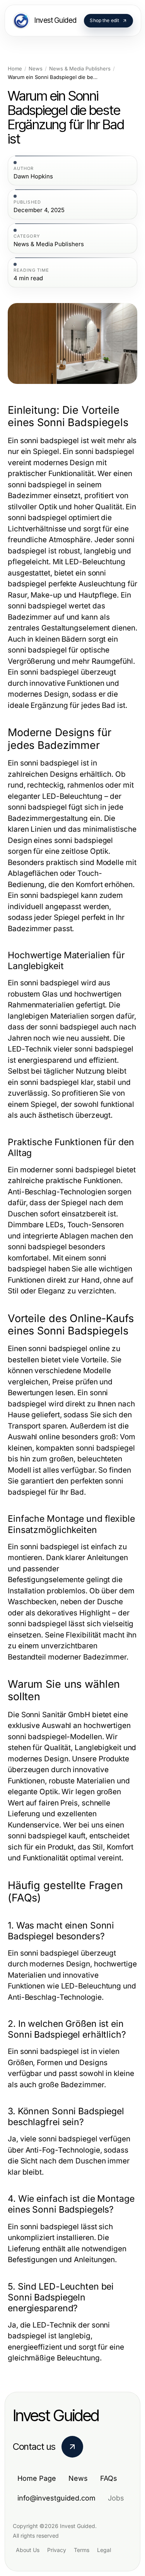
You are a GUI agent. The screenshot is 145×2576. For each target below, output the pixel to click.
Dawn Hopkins (33, 176)
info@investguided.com (56, 2498)
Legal (104, 2550)
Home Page (37, 2478)
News (36, 69)
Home (15, 69)
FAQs (109, 2478)
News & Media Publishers (80, 69)
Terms (82, 2550)
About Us (28, 2550)
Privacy (57, 2550)
